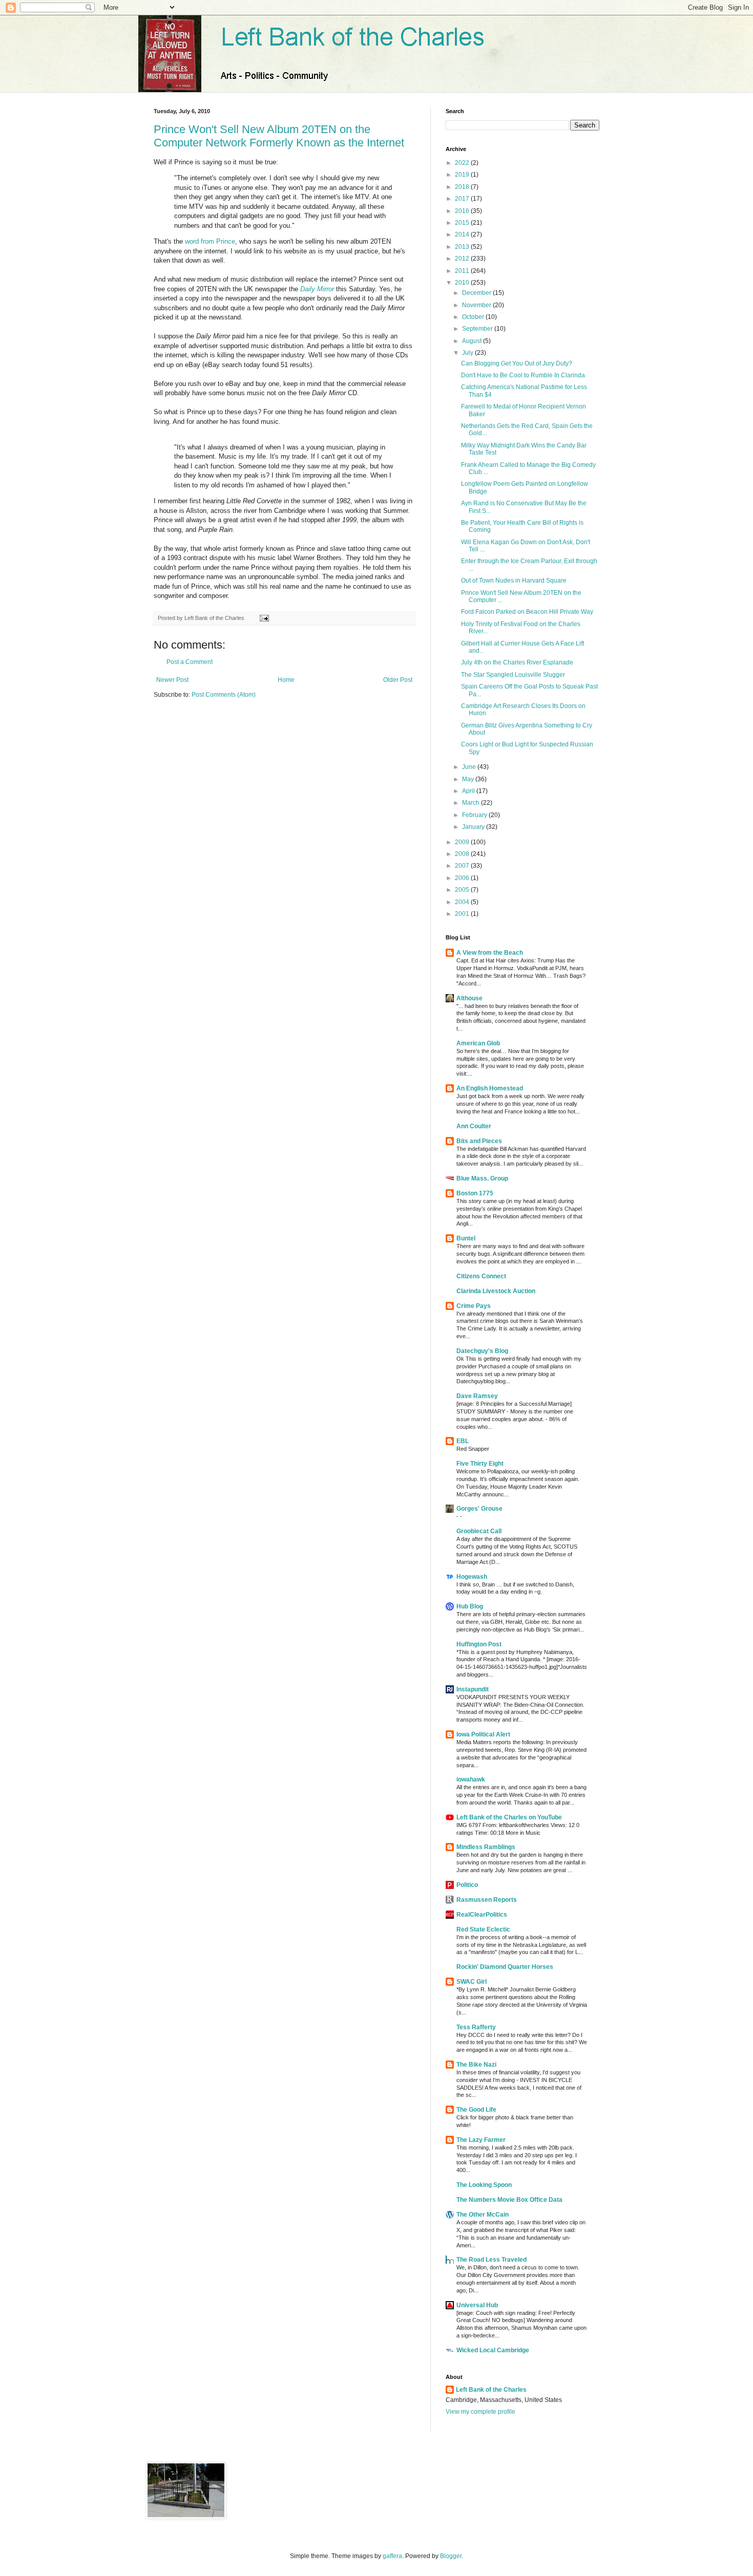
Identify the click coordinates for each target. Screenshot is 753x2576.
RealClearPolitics (482, 1915)
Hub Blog (470, 1606)
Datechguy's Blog (482, 1351)
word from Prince (210, 241)
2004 (463, 902)
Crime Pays (474, 1306)
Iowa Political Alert (483, 1734)
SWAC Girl (472, 1982)
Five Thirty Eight (480, 1464)
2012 (463, 259)
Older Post (398, 680)
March (472, 803)
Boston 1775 (475, 1193)
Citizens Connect (481, 1276)
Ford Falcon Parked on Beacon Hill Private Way (527, 612)
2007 (463, 866)
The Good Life (476, 2110)
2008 (463, 854)
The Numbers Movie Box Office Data (509, 2200)
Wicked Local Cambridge (493, 2350)
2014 (463, 234)
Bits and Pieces (479, 1141)
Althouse (469, 998)
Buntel (466, 1238)
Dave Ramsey (477, 1396)
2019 (463, 175)
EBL (463, 1441)
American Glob (478, 1043)
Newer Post (172, 680)
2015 (463, 223)
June (470, 767)
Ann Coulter (474, 1126)
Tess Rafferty (476, 2027)
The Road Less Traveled (491, 2260)
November (477, 305)
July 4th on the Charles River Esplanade (517, 662)
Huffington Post (479, 1644)
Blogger (451, 2556)
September (478, 329)
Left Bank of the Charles (491, 2390)
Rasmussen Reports (487, 1900)
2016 (463, 211)
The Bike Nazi (476, 2065)
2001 (463, 914)
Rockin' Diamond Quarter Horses (505, 1967)
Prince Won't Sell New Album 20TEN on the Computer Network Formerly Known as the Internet (279, 136)
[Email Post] (263, 618)
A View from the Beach (490, 953)
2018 (463, 187)
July (468, 353)
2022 (463, 163)
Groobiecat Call (479, 1531)
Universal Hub (477, 2305)
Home (286, 680)
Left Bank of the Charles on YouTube (509, 1817)
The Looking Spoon (484, 2185)
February (475, 815)
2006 (463, 878)
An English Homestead (490, 1088)
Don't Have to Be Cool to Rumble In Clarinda (523, 375)
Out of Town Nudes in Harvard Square (514, 581)
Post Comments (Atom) (224, 695)
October (474, 317)
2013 (463, 247)
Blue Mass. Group (482, 1178)
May (469, 779)
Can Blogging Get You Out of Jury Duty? (517, 363)
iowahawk (471, 1779)
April (469, 791)
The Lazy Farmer (481, 2140)
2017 (463, 199)
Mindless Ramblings (486, 1847)
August (473, 341)
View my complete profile (480, 2412)
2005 (463, 890)
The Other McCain (483, 2215)
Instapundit (473, 1689)
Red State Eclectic (483, 1929)
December (477, 293)
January (474, 827)
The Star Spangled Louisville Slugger (513, 675)
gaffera (392, 2556)
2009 (463, 842)
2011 (463, 271)
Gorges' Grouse (479, 1509)
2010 (463, 283)
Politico (467, 1885)
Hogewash (472, 1577)
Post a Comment (190, 662)
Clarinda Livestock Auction (496, 1291)
